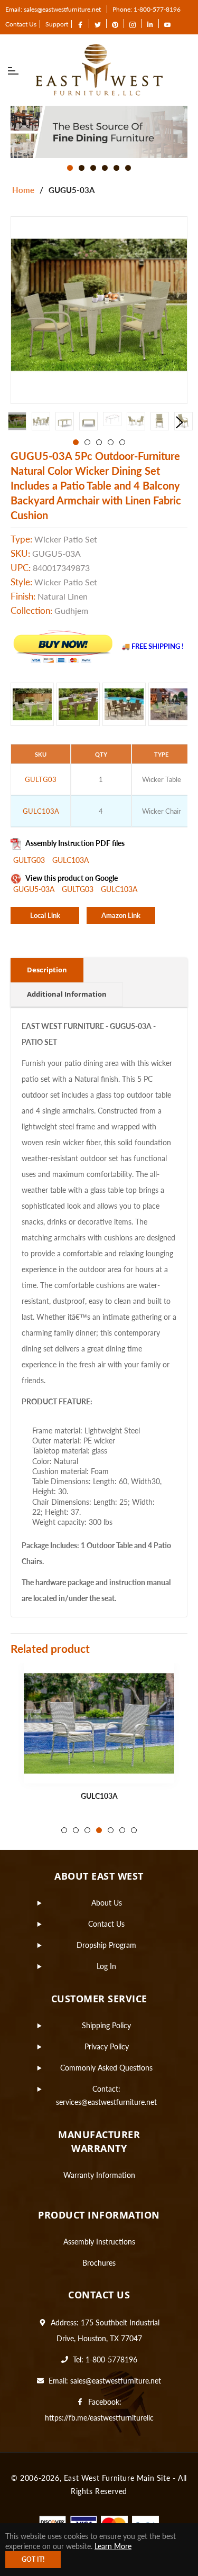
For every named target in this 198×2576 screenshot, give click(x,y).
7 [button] (134, 1830)
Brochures (99, 2263)
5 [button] (116, 168)
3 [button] (93, 168)
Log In (106, 1966)
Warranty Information (99, 2175)
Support (57, 24)
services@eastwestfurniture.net (106, 2102)
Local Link (45, 915)
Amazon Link (121, 915)
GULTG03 (30, 860)
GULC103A (70, 860)
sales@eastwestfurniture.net (116, 2381)
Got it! (33, 2559)
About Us (107, 1903)
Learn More (113, 2546)
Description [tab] (47, 970)
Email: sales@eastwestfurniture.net (53, 9)
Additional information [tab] (67, 994)
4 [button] (105, 168)
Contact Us (21, 24)
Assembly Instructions (99, 2242)
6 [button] (128, 168)
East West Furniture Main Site (117, 2478)
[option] (99, 132)
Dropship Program (106, 1945)
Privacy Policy (107, 2046)
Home (23, 190)
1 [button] (70, 168)
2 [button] (82, 168)
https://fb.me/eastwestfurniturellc (99, 2418)
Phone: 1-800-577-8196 (147, 9)
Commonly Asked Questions (106, 2068)
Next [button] (180, 422)
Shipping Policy (106, 2025)
